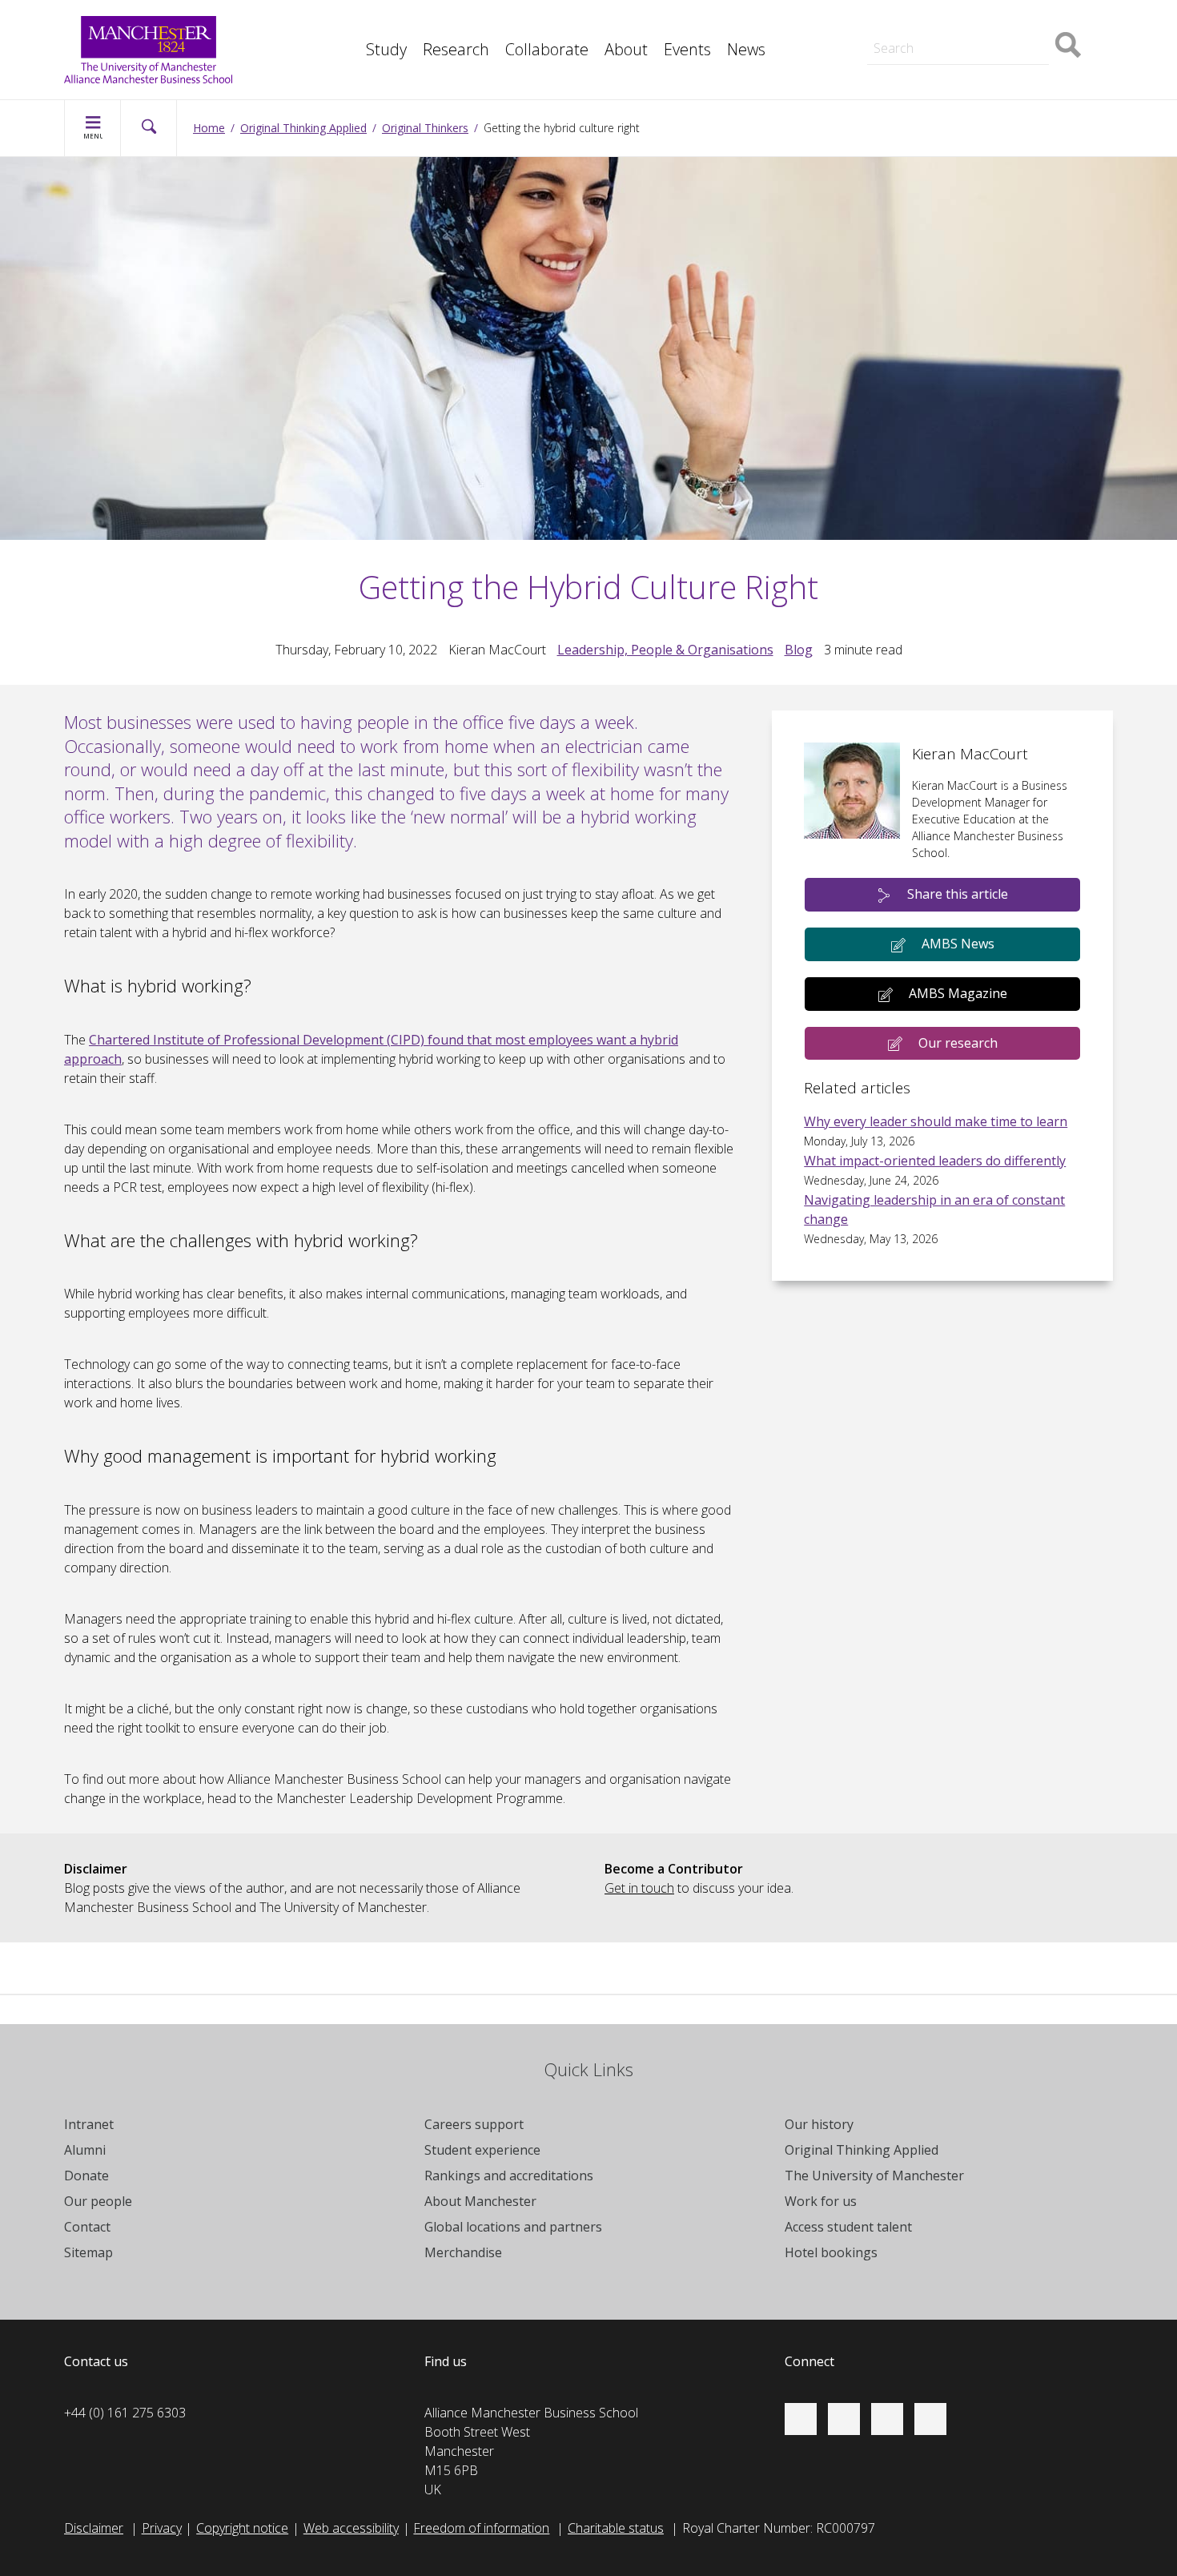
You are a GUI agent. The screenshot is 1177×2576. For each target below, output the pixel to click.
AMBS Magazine (958, 993)
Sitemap (88, 2252)
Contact (87, 2227)
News (746, 49)
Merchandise (463, 2252)
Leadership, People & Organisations (665, 650)
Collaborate (547, 49)
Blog (799, 650)
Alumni (85, 2150)
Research (456, 49)
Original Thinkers (425, 128)
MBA (357, 22)
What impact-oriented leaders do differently (935, 1161)
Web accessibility (351, 2528)
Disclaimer (94, 2528)
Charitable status (616, 2528)
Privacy (162, 2528)
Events (687, 49)
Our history (819, 2124)
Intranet (89, 2124)
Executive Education (661, 22)
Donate (86, 2176)
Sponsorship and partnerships (953, 22)
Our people (98, 2201)
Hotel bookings (831, 2252)
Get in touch (639, 1888)
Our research (958, 1043)
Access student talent (848, 2227)
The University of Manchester (874, 2176)
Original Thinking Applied (303, 128)
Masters (891, 22)
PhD (880, 22)
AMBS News (958, 944)
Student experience (482, 2150)
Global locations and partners (513, 2227)
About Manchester (480, 2201)
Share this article (958, 894)
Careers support (474, 2124)
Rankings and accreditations (509, 2176)
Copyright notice (242, 2528)
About (626, 49)
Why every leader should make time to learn (936, 1121)
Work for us (821, 2201)
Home (209, 128)
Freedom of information (481, 2528)
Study (386, 49)
